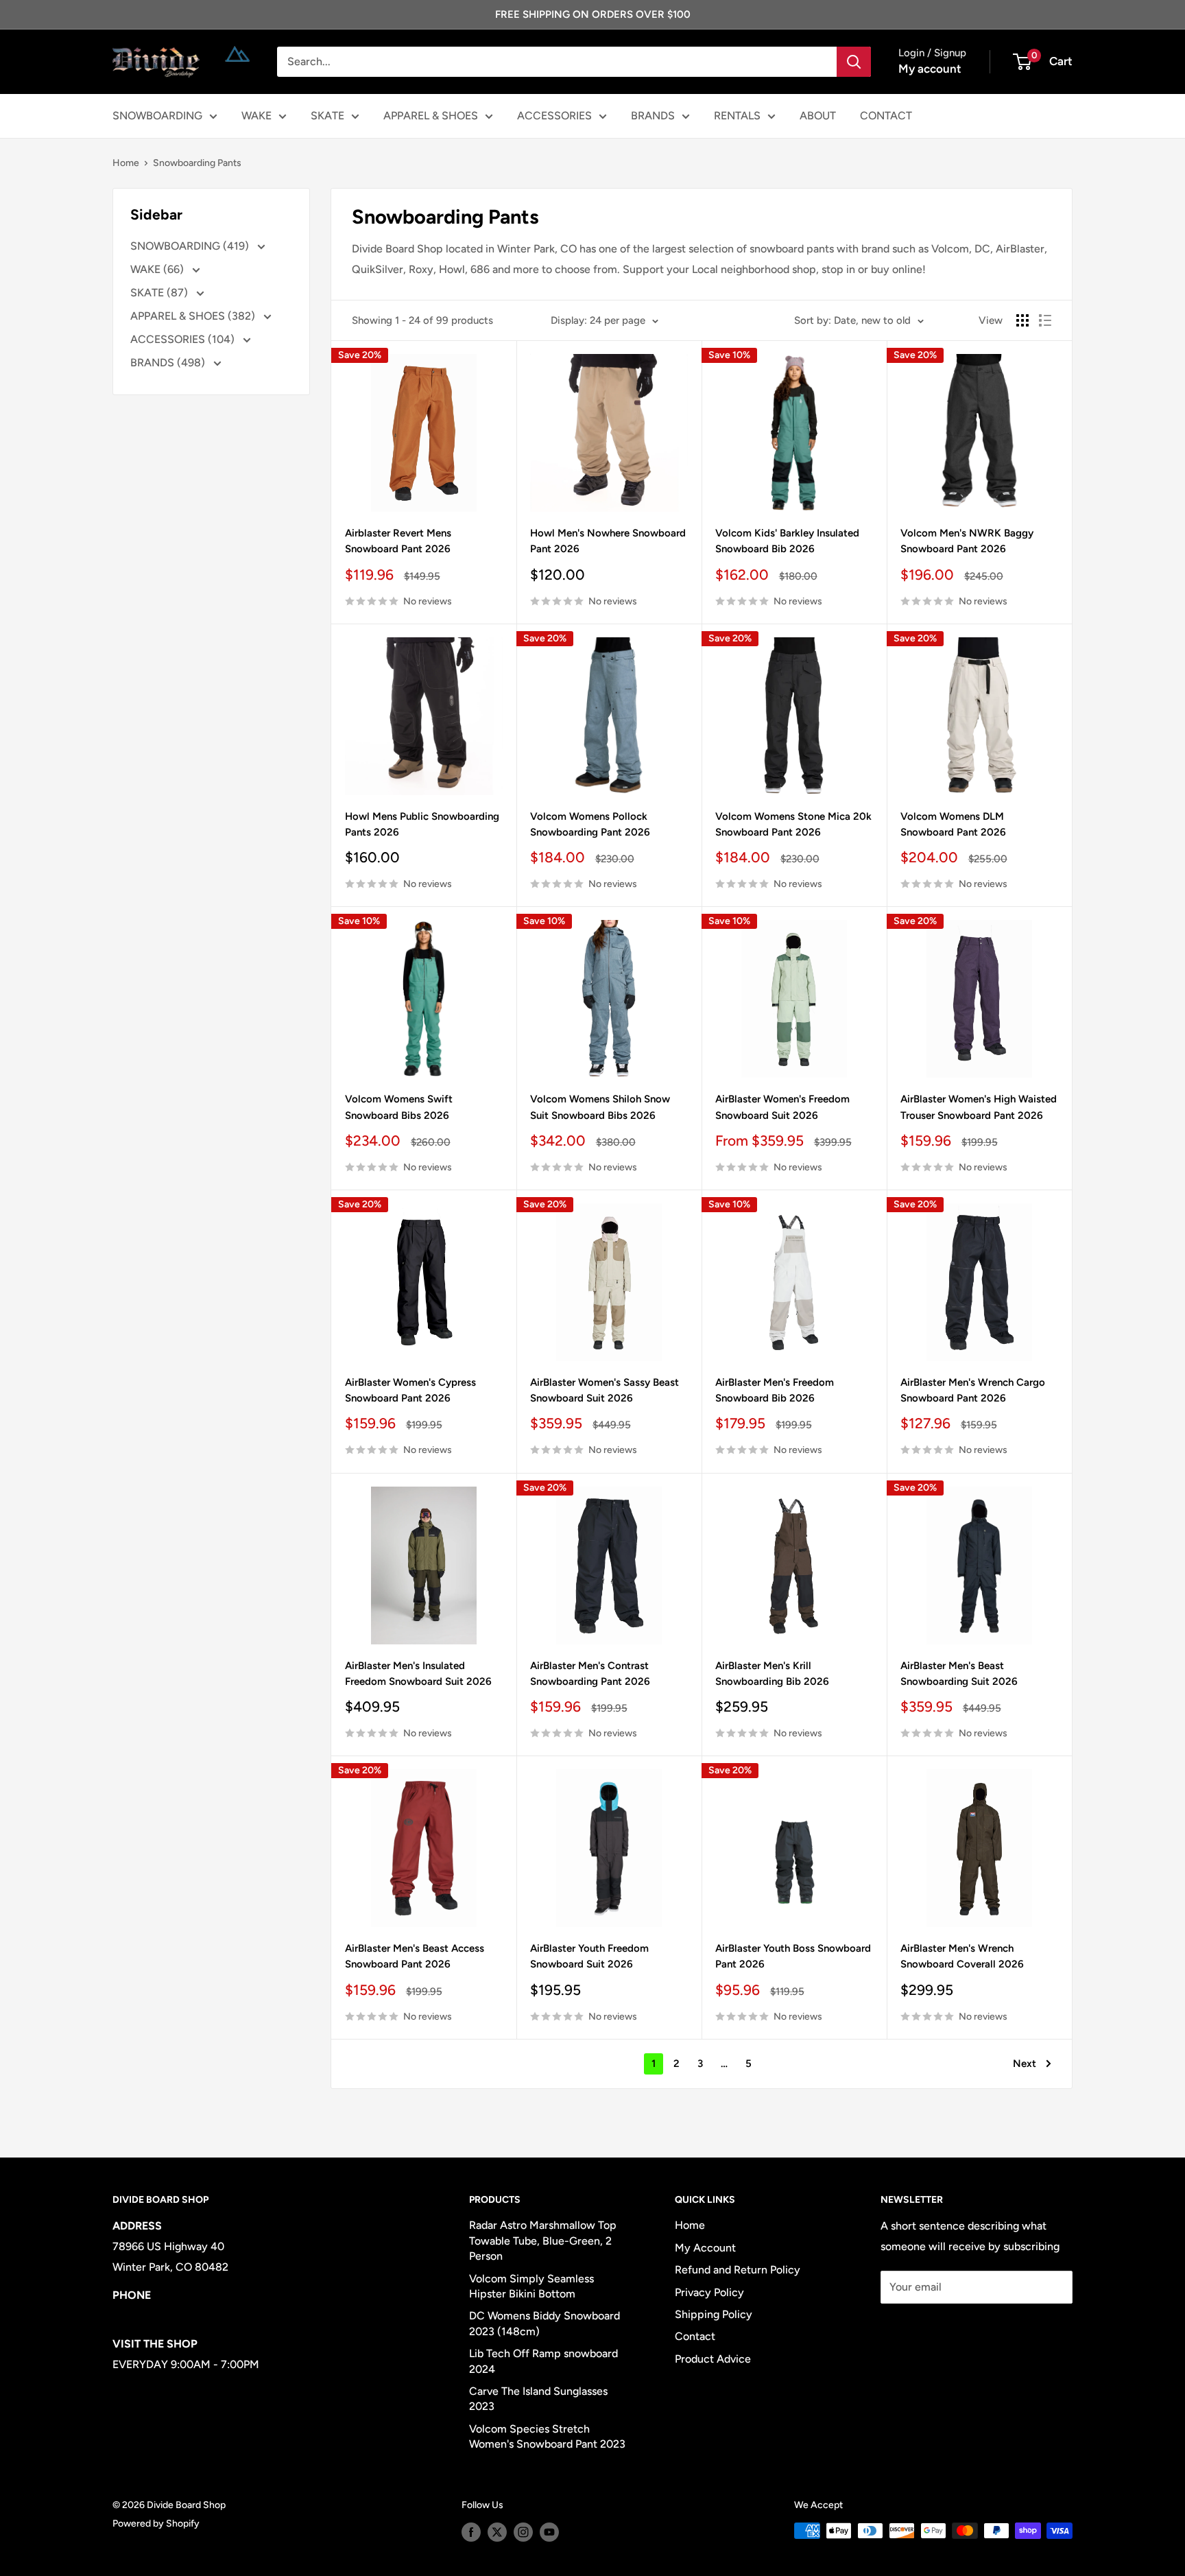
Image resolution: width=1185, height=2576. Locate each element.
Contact (695, 2336)
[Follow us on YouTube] (549, 2532)
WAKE (256, 116)
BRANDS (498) (169, 363)
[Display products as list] (1045, 320)
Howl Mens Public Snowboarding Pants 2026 (422, 824)
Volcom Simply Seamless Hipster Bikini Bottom (531, 2286)
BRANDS (653, 116)
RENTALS (737, 116)
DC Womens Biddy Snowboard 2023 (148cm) (544, 2323)
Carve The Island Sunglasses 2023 (538, 2399)
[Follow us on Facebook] (471, 2532)
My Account (705, 2248)
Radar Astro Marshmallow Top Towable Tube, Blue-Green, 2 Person (543, 2241)
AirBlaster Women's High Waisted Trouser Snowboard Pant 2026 (979, 1107)
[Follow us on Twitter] (497, 2532)
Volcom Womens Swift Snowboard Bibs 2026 (399, 1107)
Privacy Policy (709, 2292)
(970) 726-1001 (151, 2316)
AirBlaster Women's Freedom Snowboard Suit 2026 (782, 1107)
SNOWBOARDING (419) (191, 246)
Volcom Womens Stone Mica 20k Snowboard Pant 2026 (793, 824)
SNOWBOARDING (157, 116)
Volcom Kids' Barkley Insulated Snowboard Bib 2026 (787, 541)
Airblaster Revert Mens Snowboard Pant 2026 (398, 541)
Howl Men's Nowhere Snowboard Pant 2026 (608, 541)
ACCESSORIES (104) (184, 339)
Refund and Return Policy (738, 2270)
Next (1025, 2064)
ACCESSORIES (554, 116)
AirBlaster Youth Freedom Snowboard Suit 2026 (589, 1956)
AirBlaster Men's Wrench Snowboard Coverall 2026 (962, 1956)
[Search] (854, 62)
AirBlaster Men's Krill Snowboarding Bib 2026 (772, 1674)
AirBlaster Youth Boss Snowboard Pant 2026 (793, 1956)
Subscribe (926, 2328)
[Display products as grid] (1022, 320)
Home (126, 163)
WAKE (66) (158, 269)
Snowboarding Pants (197, 163)
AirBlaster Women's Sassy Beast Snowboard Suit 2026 (605, 1390)
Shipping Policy (714, 2314)
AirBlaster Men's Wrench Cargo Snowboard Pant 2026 (973, 1390)
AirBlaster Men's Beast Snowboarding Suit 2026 (959, 1674)
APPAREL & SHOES (431, 116)
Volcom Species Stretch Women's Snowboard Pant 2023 (547, 2436)
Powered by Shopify (156, 2524)
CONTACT (886, 116)
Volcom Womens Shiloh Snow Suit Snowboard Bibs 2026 (600, 1107)
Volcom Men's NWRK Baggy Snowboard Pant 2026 (967, 541)
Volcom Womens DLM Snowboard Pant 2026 (953, 824)
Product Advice (713, 2359)
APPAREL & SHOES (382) (194, 316)
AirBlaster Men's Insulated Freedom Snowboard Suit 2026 (418, 1674)
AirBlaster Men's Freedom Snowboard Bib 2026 (775, 1390)
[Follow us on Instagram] (523, 2532)
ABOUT (818, 116)
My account (930, 69)
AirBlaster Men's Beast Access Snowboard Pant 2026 (415, 1956)
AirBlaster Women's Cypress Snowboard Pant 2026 (410, 1390)
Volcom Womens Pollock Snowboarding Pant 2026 (590, 824)
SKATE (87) (160, 293)
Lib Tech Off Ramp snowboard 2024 (543, 2361)
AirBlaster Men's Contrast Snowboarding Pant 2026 (590, 1674)
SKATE (327, 116)
